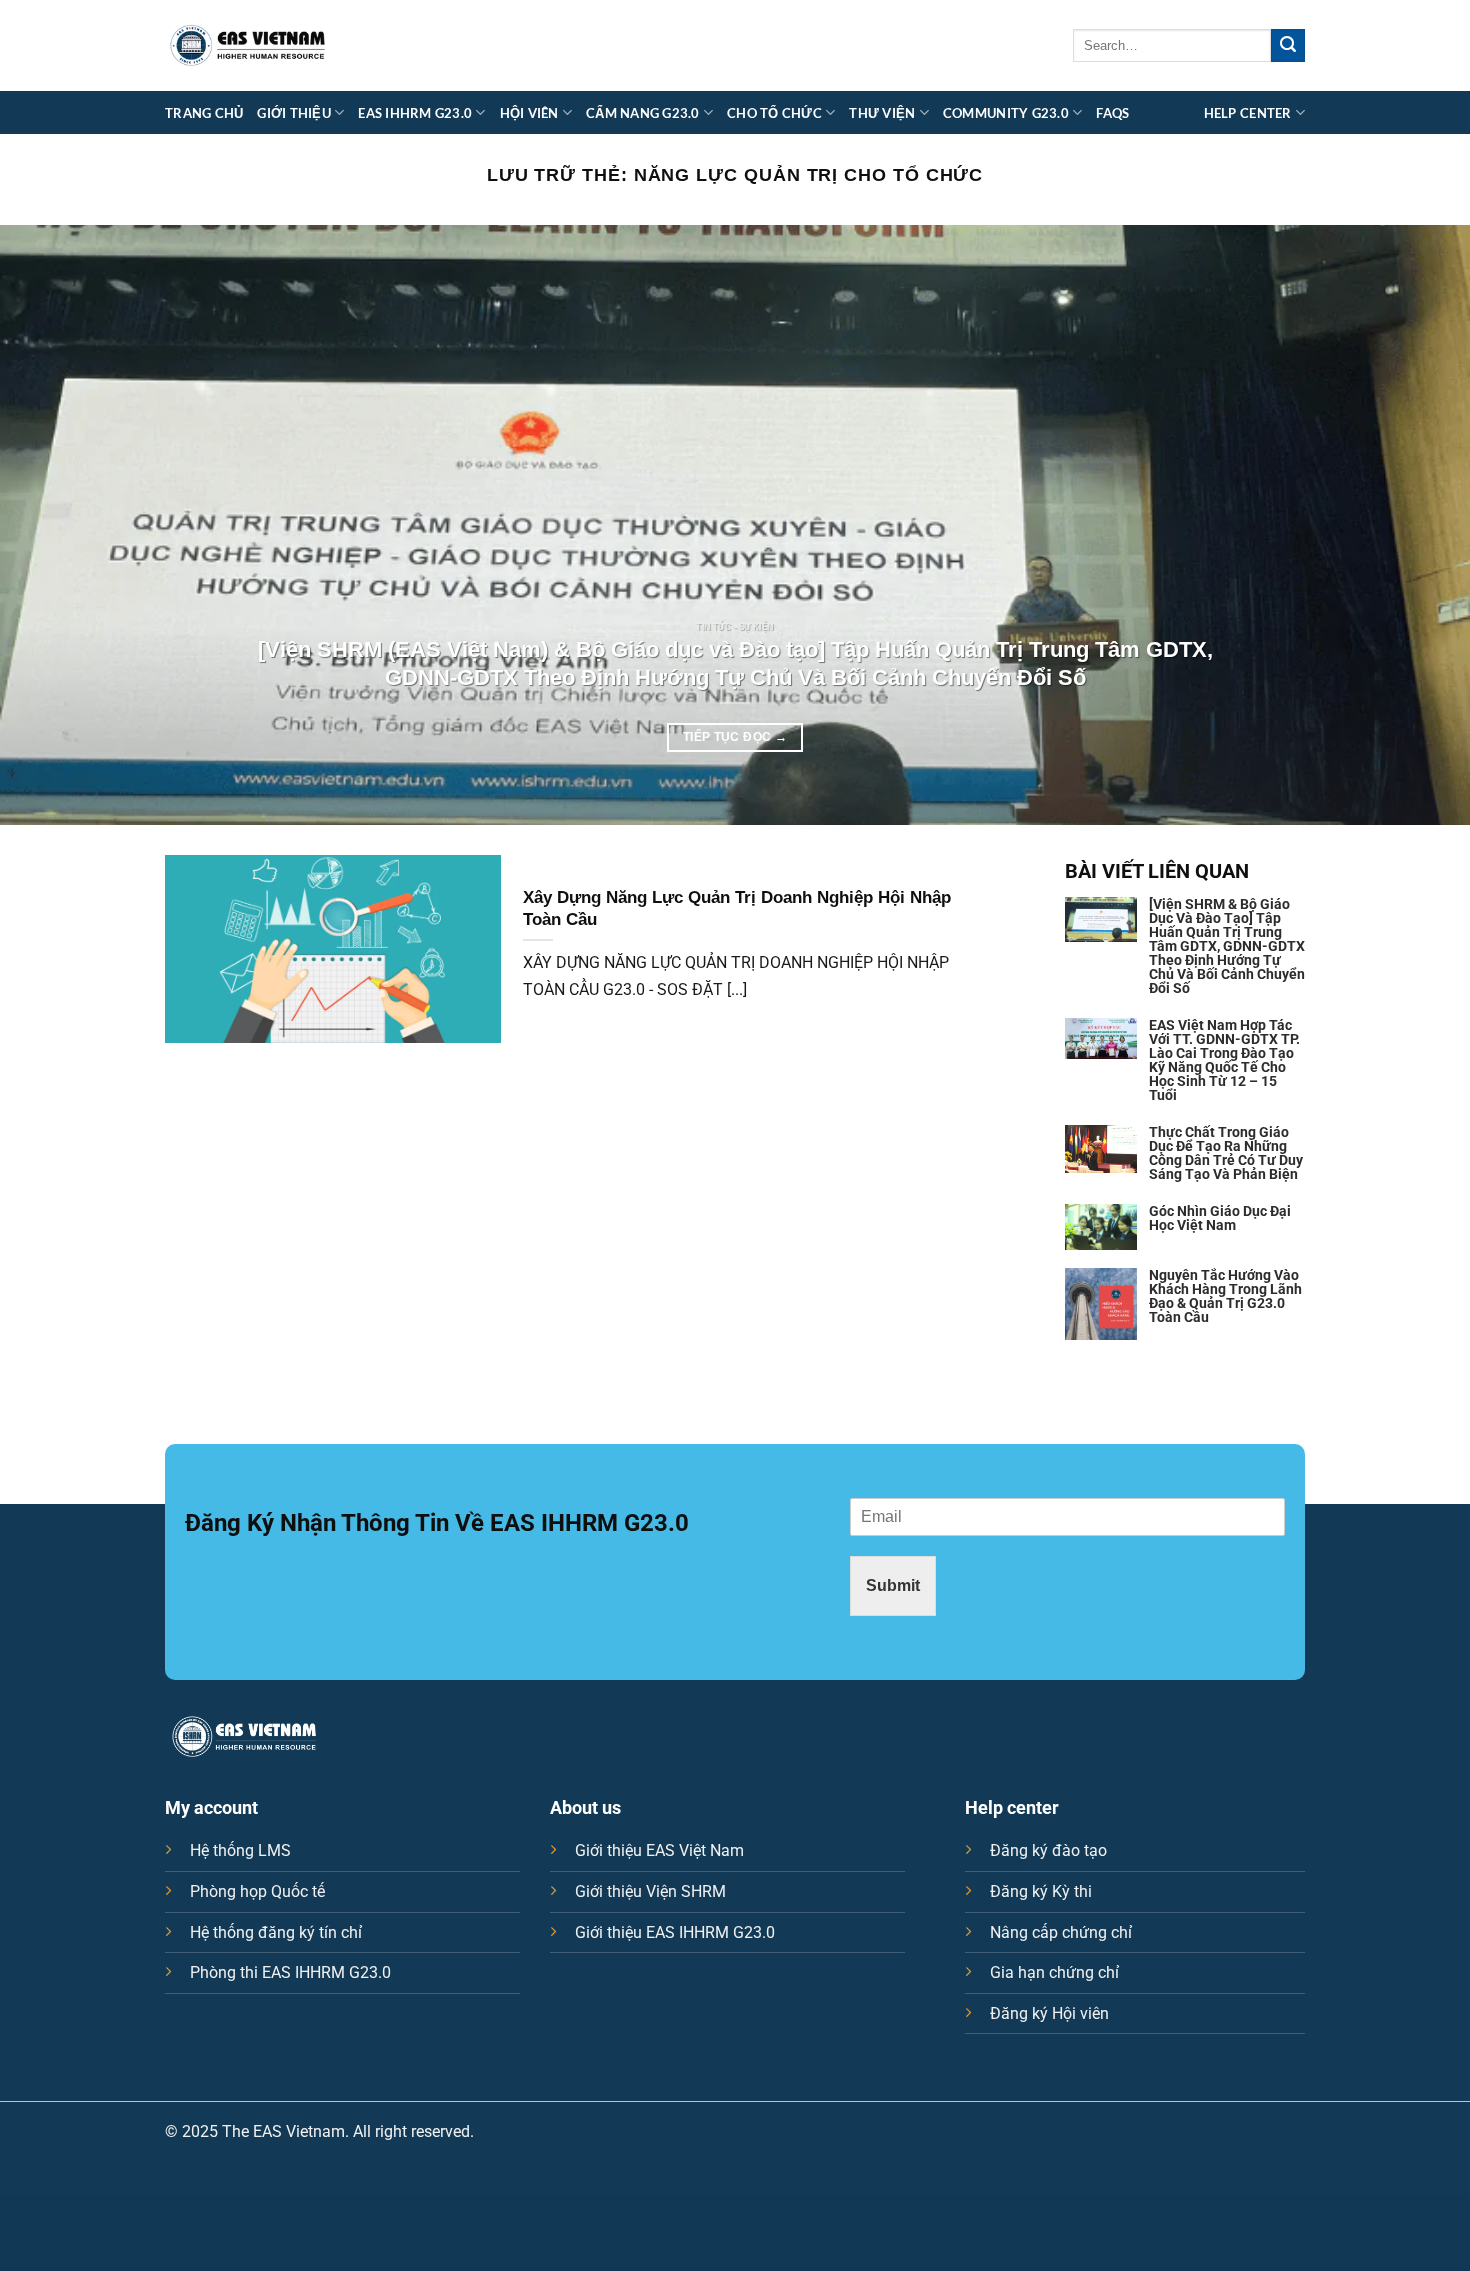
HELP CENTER (1248, 113)
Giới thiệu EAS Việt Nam (659, 1850)
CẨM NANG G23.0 (643, 113)
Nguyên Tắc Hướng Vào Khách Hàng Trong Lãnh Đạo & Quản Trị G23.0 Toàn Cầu (1225, 1296)
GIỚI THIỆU (294, 113)
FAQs (1112, 113)
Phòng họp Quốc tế (257, 1891)
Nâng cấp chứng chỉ (1061, 1932)
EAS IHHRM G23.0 (415, 113)
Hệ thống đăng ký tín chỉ (276, 1932)
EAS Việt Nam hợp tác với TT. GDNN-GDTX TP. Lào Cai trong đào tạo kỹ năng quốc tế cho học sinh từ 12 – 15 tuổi (1224, 1060)
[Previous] (55, 525)
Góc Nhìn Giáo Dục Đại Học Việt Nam (1220, 1218)
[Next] (1415, 525)
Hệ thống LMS (240, 1850)
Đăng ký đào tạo (1048, 1850)
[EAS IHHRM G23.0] (248, 46)
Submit (893, 1585)
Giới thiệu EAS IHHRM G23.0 (675, 1932)
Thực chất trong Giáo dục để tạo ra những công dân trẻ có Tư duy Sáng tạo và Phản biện (1226, 1153)
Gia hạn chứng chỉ (1054, 1972)
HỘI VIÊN (529, 113)
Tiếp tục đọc (735, 737)
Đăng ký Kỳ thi (1041, 1891)
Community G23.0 (1006, 113)
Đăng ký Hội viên (1049, 2013)
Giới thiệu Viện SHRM (650, 1891)
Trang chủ (204, 113)
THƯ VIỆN (882, 113)
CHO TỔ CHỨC (774, 113)
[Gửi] (1288, 46)
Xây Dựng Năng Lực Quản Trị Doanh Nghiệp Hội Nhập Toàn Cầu (737, 908)
